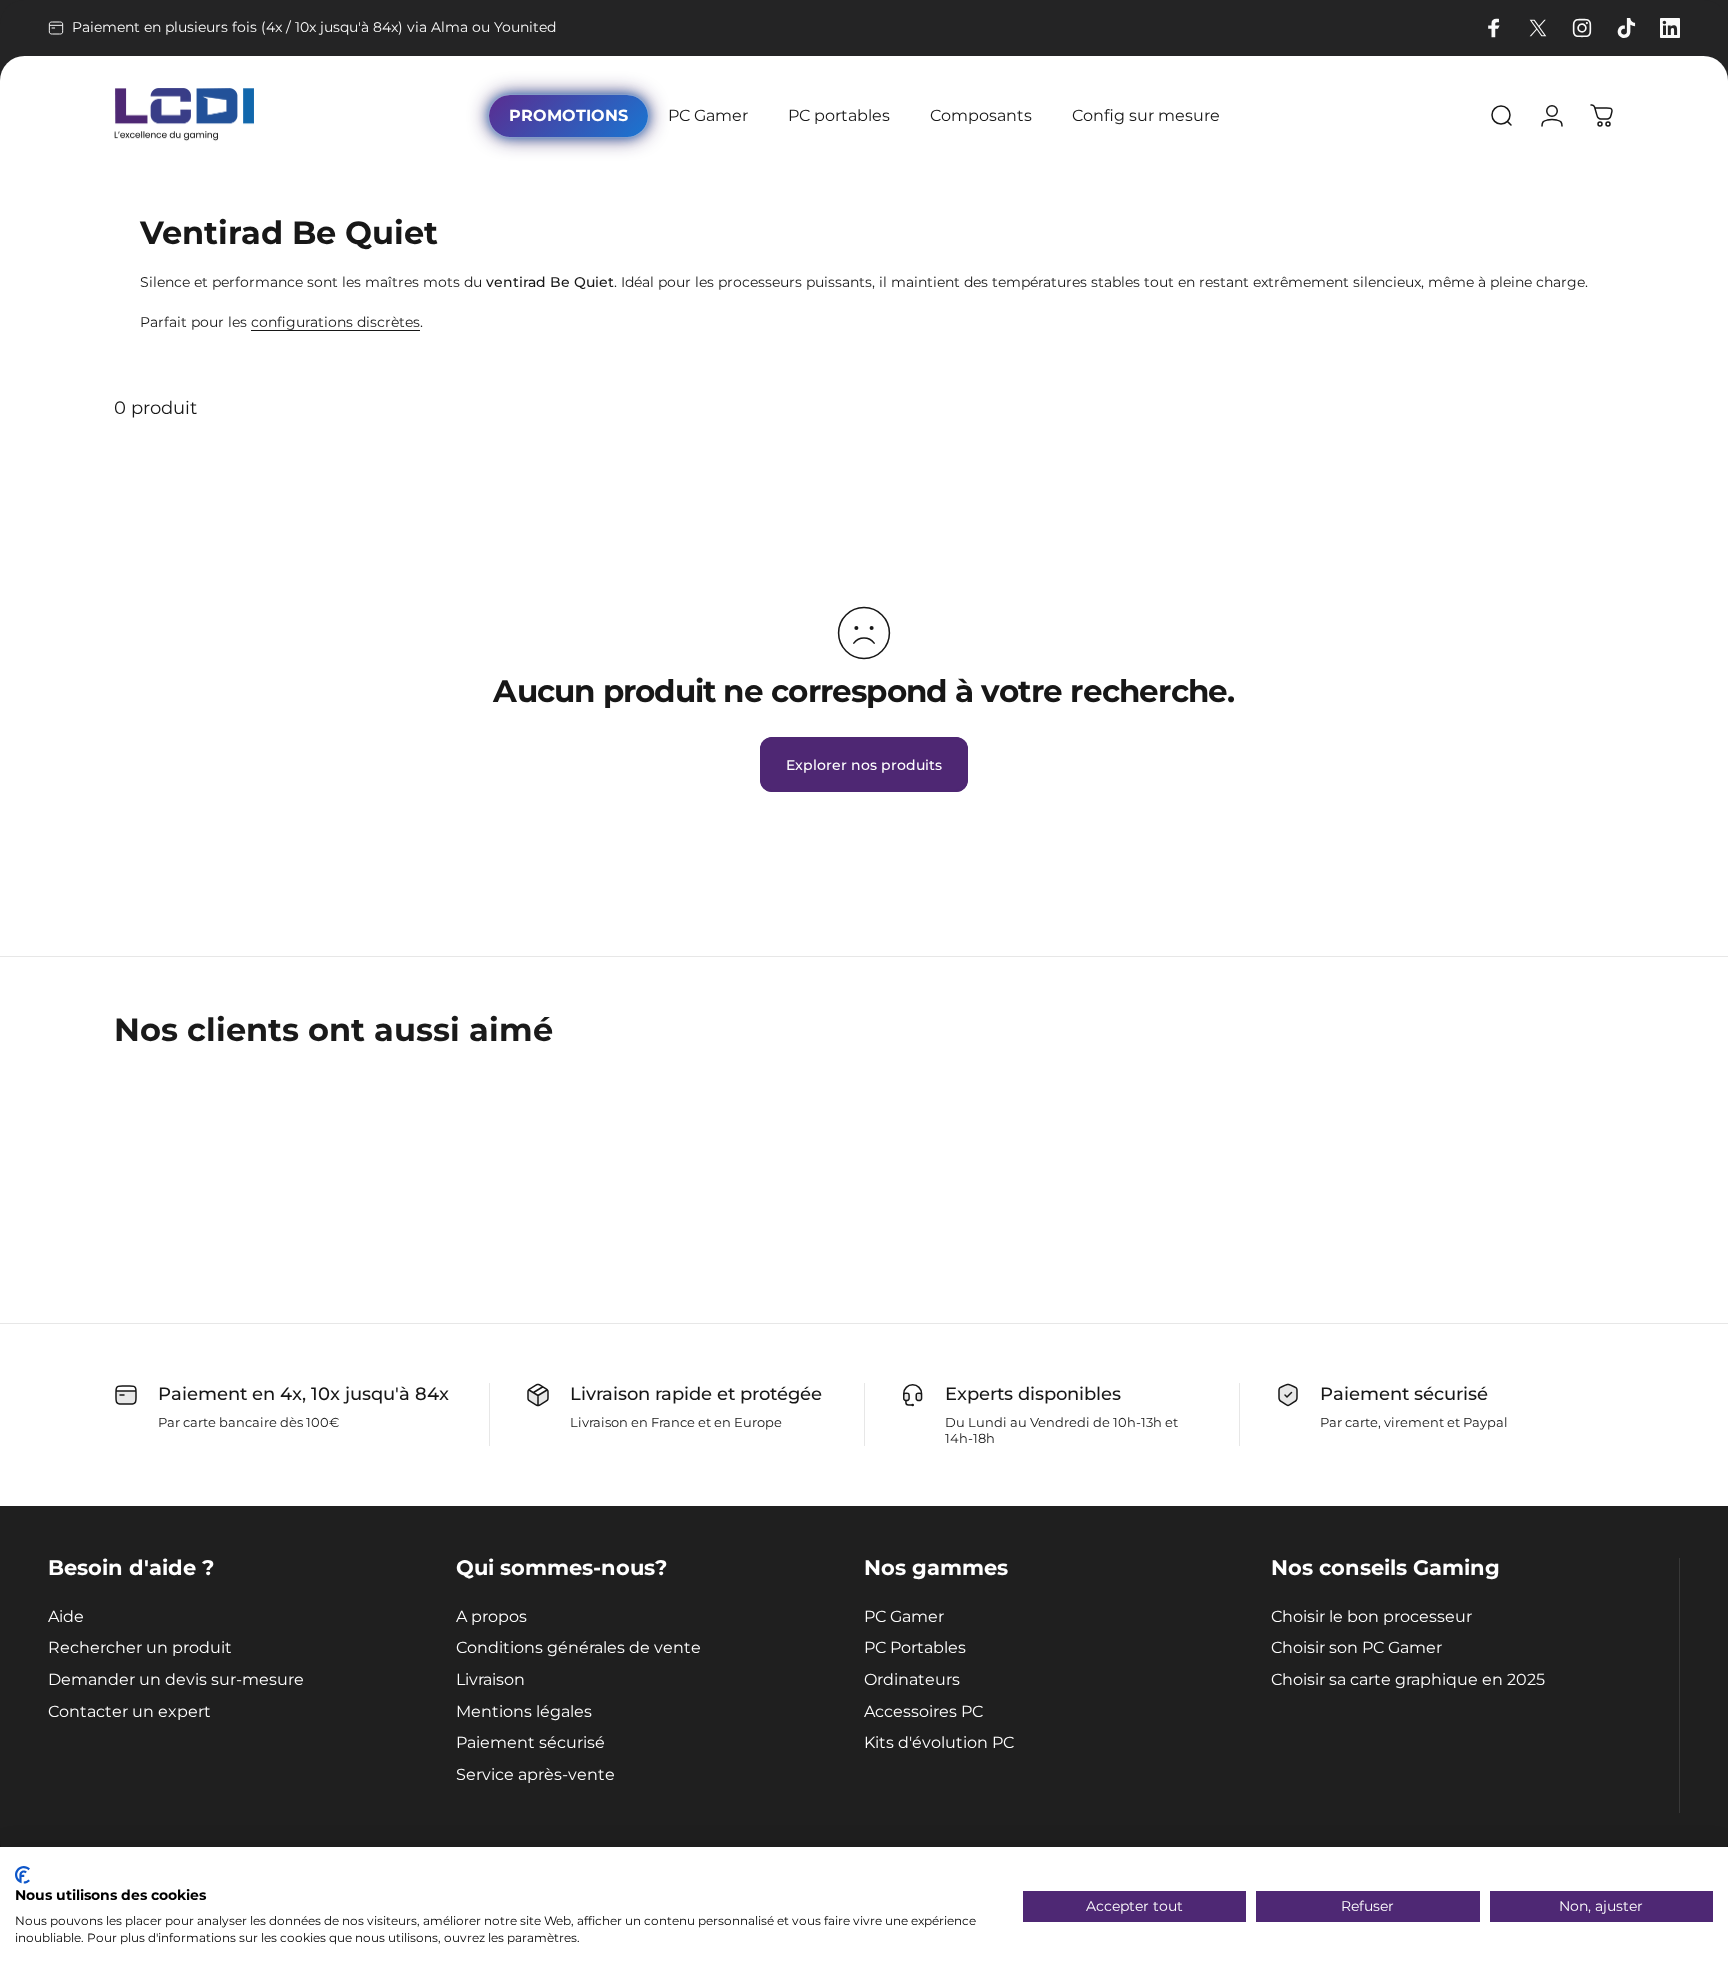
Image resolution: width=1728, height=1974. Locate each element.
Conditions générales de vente (578, 1647)
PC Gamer (904, 1616)
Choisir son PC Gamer (1356, 1647)
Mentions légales (524, 1711)
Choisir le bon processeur (1371, 1616)
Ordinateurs (912, 1679)
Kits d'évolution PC (939, 1742)
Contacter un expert (129, 1711)
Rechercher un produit (140, 1647)
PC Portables (915, 1647)
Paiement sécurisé (530, 1742)
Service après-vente (535, 1774)
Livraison (490, 1679)
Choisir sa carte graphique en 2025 (1408, 1679)
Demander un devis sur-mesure (176, 1679)
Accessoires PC (923, 1711)
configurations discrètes (335, 322)
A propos (491, 1616)
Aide (66, 1616)
